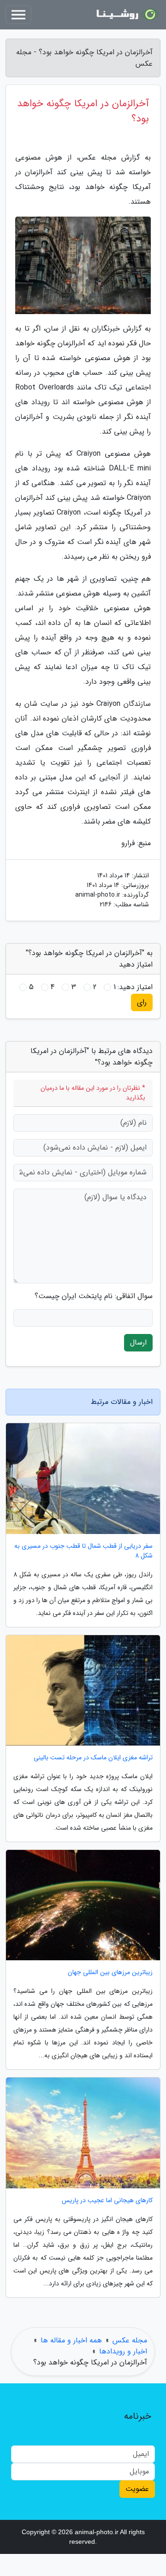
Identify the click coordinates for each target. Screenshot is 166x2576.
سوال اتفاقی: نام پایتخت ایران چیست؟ (94, 1296)
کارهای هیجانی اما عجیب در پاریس (107, 2201)
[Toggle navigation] (18, 15)
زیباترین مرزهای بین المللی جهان (110, 1972)
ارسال (138, 1342)
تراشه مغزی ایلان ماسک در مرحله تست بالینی (93, 1758)
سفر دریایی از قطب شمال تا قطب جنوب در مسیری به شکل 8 (83, 1551)
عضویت (137, 2489)
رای (142, 1002)
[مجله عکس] (126, 15)
